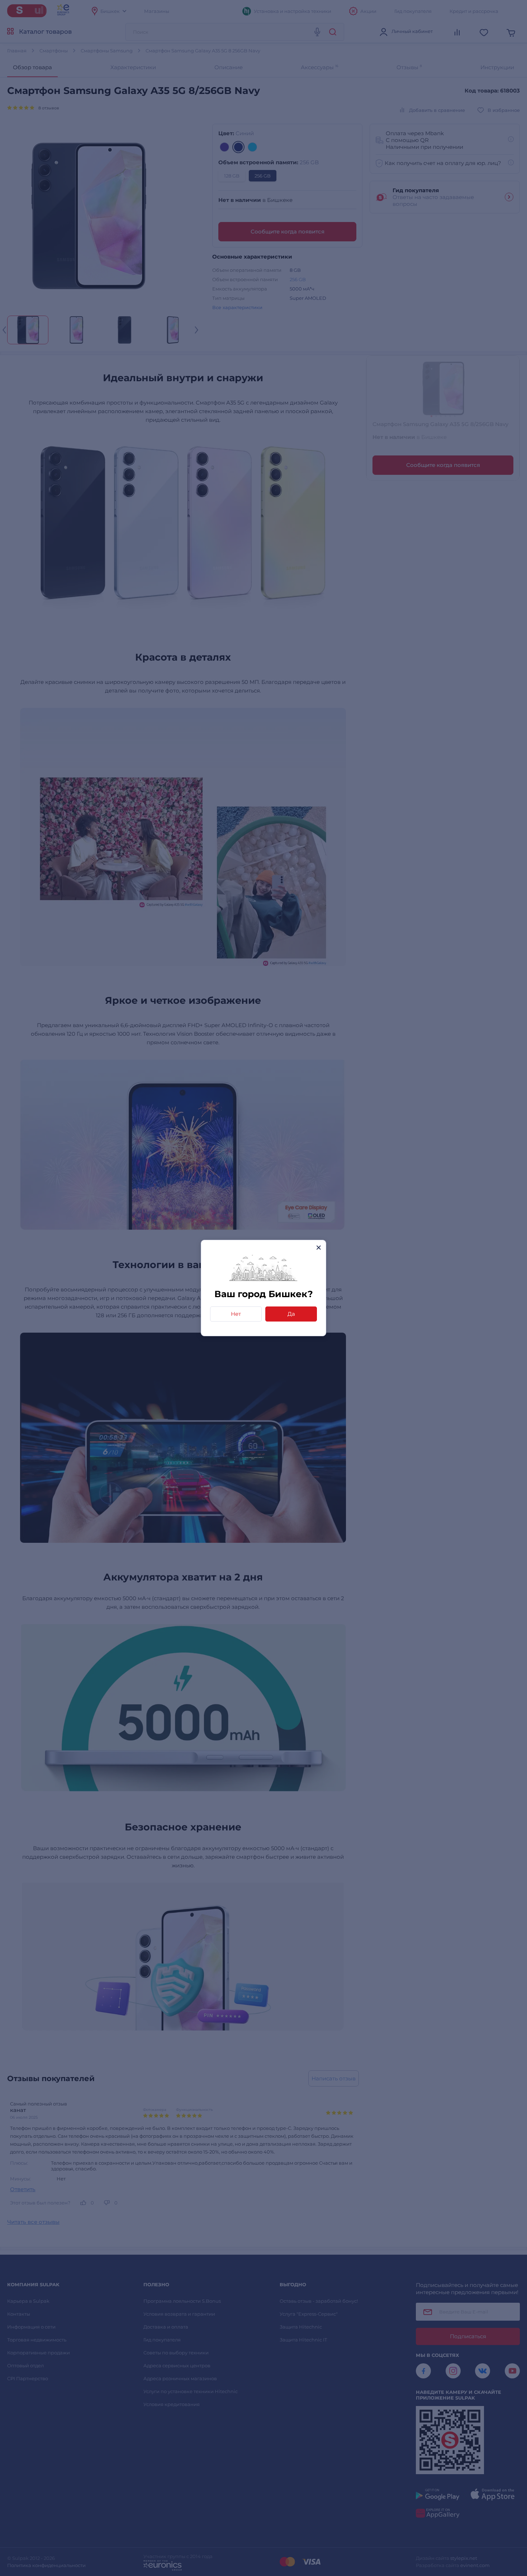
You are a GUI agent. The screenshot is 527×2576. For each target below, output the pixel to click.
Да (291, 1314)
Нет (236, 1314)
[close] (319, 1247)
